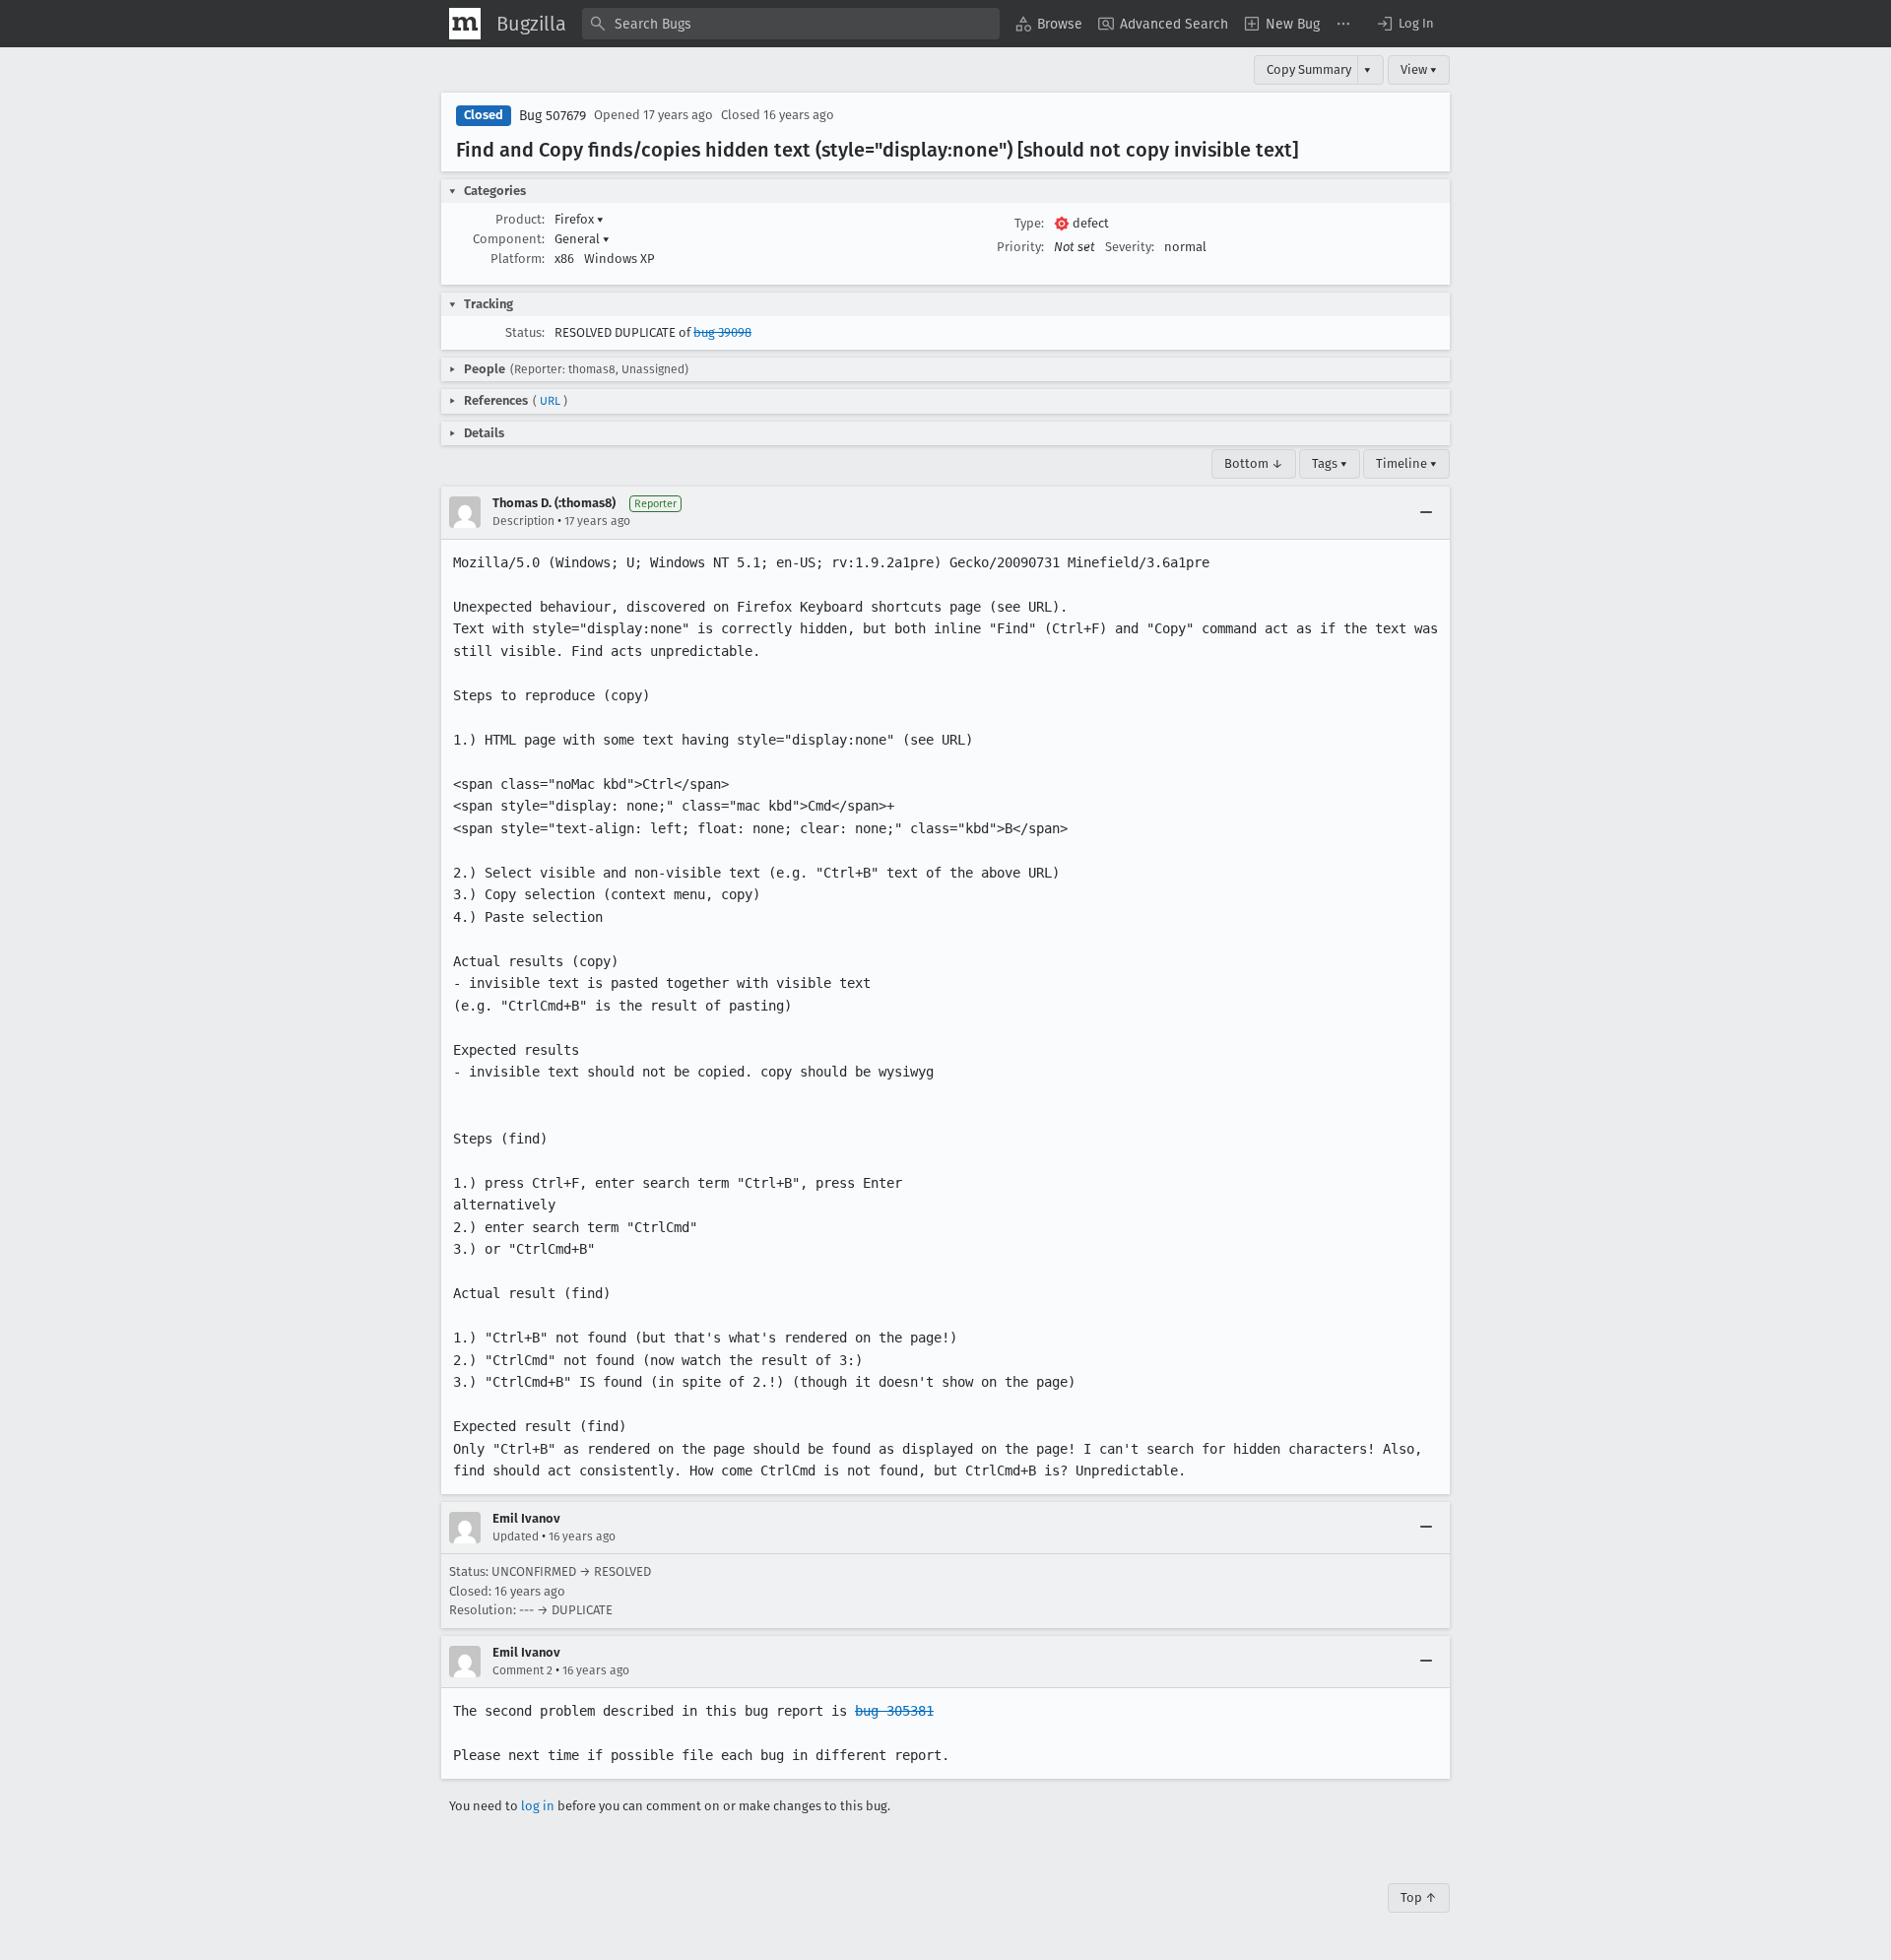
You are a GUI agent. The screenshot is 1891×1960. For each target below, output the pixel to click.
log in (538, 1806)
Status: (525, 332)
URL (550, 401)
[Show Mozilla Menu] (465, 24)
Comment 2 (522, 1670)
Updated (516, 1536)
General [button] (582, 239)
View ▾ (1419, 69)
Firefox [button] (579, 219)
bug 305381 (894, 1711)
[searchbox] (791, 24)
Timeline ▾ (1406, 463)
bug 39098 (722, 332)
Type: (1029, 223)
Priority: (1020, 247)
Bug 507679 (553, 116)
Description (523, 521)
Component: (509, 239)
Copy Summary (1309, 69)
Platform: (518, 259)
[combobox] (791, 24)
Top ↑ (1419, 1897)
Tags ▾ (1330, 463)
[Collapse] (1426, 512)
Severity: (1130, 247)
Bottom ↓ (1254, 463)
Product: (520, 219)
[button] (1404, 24)
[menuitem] (1049, 24)
